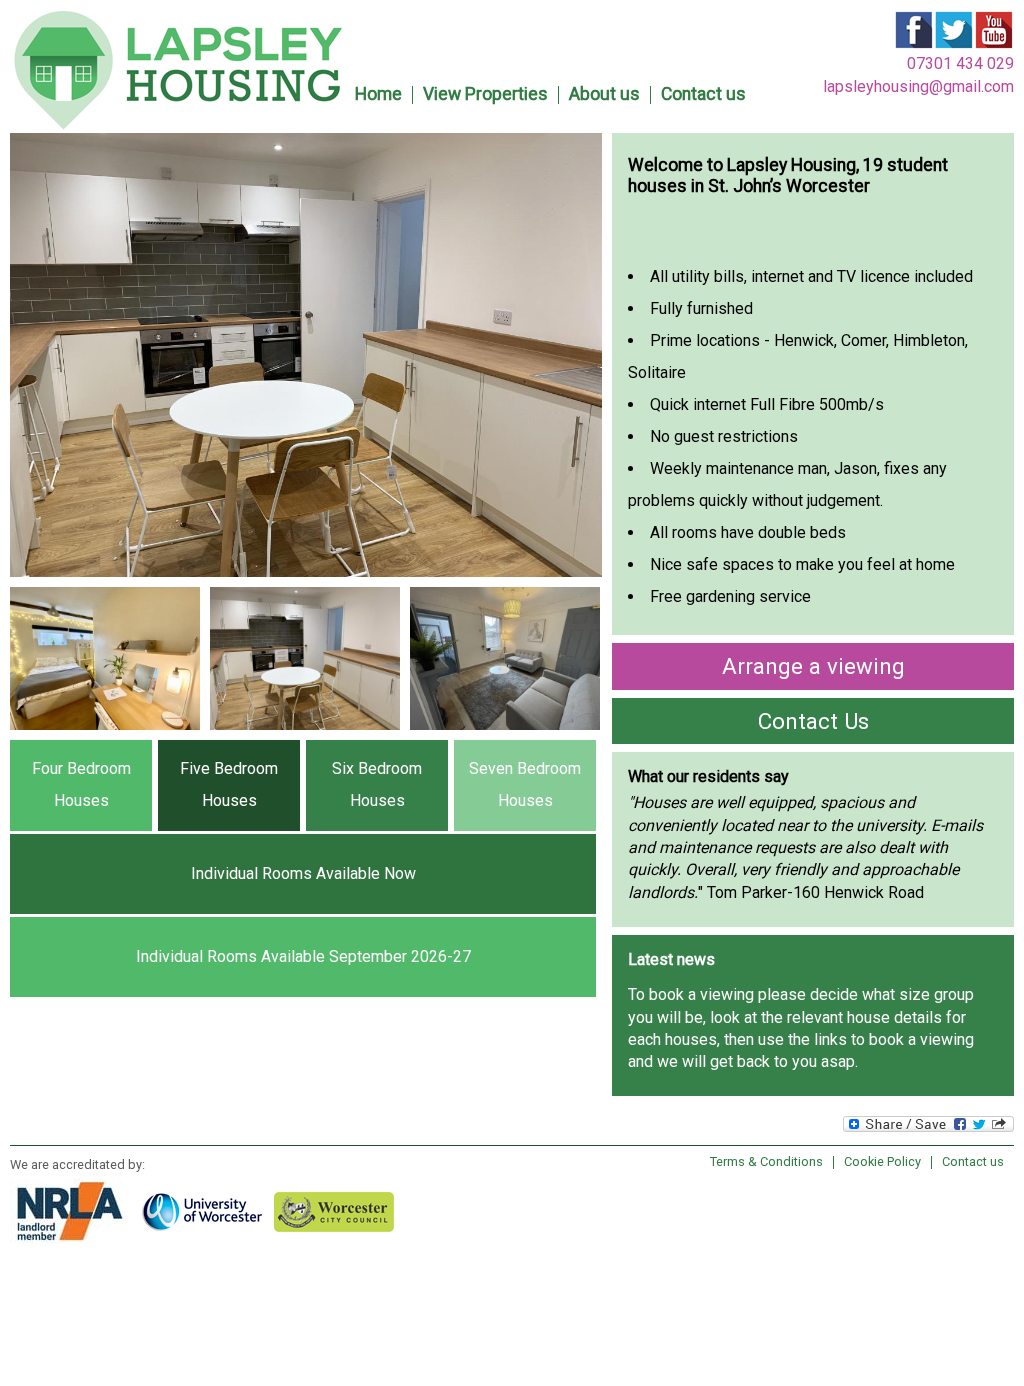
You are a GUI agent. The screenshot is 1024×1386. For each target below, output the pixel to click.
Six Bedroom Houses (377, 784)
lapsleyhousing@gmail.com (918, 86)
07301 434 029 (960, 63)
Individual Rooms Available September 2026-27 (303, 956)
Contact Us (813, 721)
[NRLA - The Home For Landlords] (76, 1210)
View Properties (485, 94)
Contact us (703, 94)
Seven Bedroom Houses (525, 784)
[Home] (177, 124)
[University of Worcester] (208, 1210)
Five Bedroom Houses (229, 784)
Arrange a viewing (813, 666)
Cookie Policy (882, 1161)
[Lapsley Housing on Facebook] (914, 44)
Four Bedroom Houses (81, 784)
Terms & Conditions (766, 1161)
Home (378, 94)
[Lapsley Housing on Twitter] (954, 44)
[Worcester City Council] (340, 1210)
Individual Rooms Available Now (303, 873)
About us (604, 94)
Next (641, 685)
